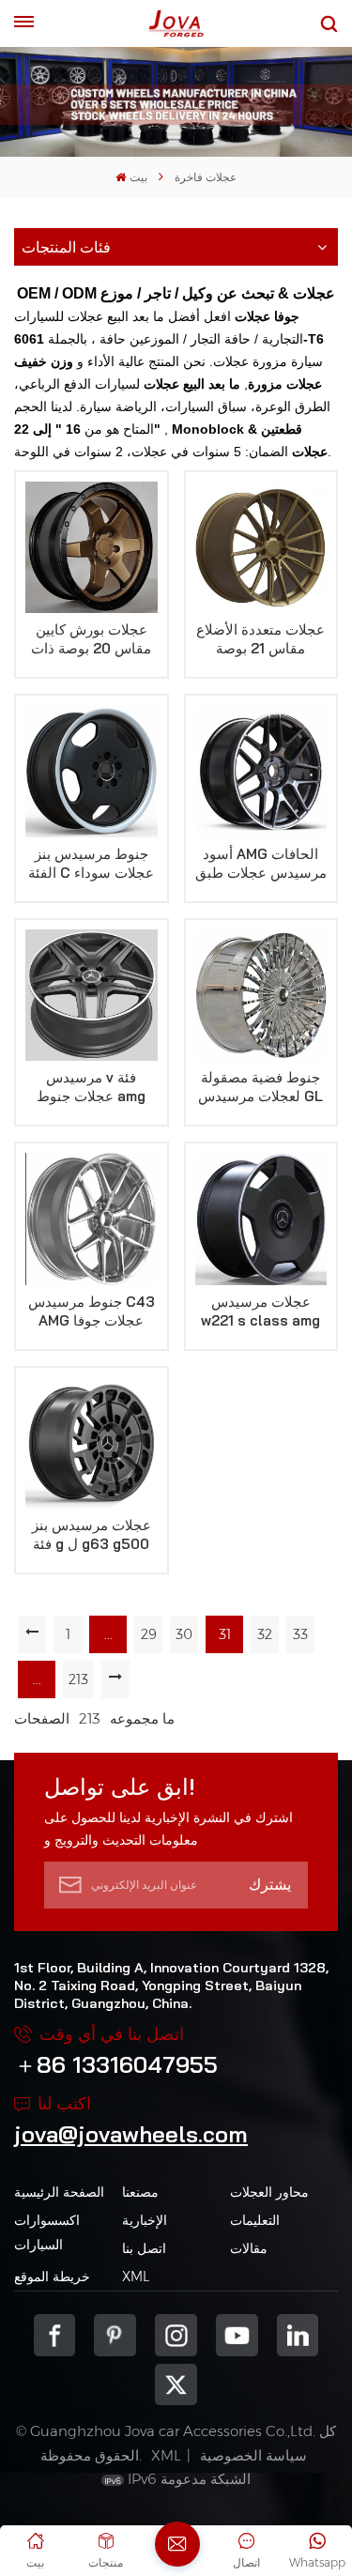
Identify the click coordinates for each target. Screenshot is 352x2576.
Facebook (55, 2335)
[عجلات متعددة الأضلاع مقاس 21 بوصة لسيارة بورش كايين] (261, 548)
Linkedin (298, 2335)
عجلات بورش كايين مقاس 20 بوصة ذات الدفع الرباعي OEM (91, 639)
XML (136, 2277)
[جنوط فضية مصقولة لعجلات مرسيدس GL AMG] (261, 996)
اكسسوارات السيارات (47, 2232)
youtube (237, 2335)
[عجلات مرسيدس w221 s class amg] (261, 1219)
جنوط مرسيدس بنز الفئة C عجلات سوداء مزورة (91, 864)
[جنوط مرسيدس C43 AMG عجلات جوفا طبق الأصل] (92, 1219)
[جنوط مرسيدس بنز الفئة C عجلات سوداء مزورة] (92, 771)
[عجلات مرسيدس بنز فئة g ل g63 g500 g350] (92, 1443)
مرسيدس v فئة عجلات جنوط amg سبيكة (91, 1087)
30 (184, 1634)
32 (265, 1634)
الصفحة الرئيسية (59, 2192)
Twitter (176, 2385)
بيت (138, 177)
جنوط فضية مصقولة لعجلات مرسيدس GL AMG (260, 1087)
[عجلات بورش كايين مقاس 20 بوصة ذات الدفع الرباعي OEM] (92, 548)
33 (300, 1634)
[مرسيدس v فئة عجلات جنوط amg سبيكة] (92, 996)
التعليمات (255, 2220)
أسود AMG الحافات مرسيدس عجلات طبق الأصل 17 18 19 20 (261, 864)
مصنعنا (140, 2192)
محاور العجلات (269, 2192)
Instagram (176, 2335)
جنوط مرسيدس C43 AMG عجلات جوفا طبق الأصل (92, 1311)
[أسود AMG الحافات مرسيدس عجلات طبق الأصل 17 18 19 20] (261, 771)
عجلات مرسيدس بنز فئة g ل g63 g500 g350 (92, 1535)
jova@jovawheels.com (131, 2134)
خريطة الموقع (52, 2277)
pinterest (115, 2335)
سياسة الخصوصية (253, 2455)
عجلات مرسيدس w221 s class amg (260, 1311)
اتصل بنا (144, 2248)
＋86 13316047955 (116, 2064)
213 (78, 1679)
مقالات (249, 2248)
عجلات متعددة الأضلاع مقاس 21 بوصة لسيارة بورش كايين (260, 639)
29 (149, 1634)
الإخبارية (145, 2220)
